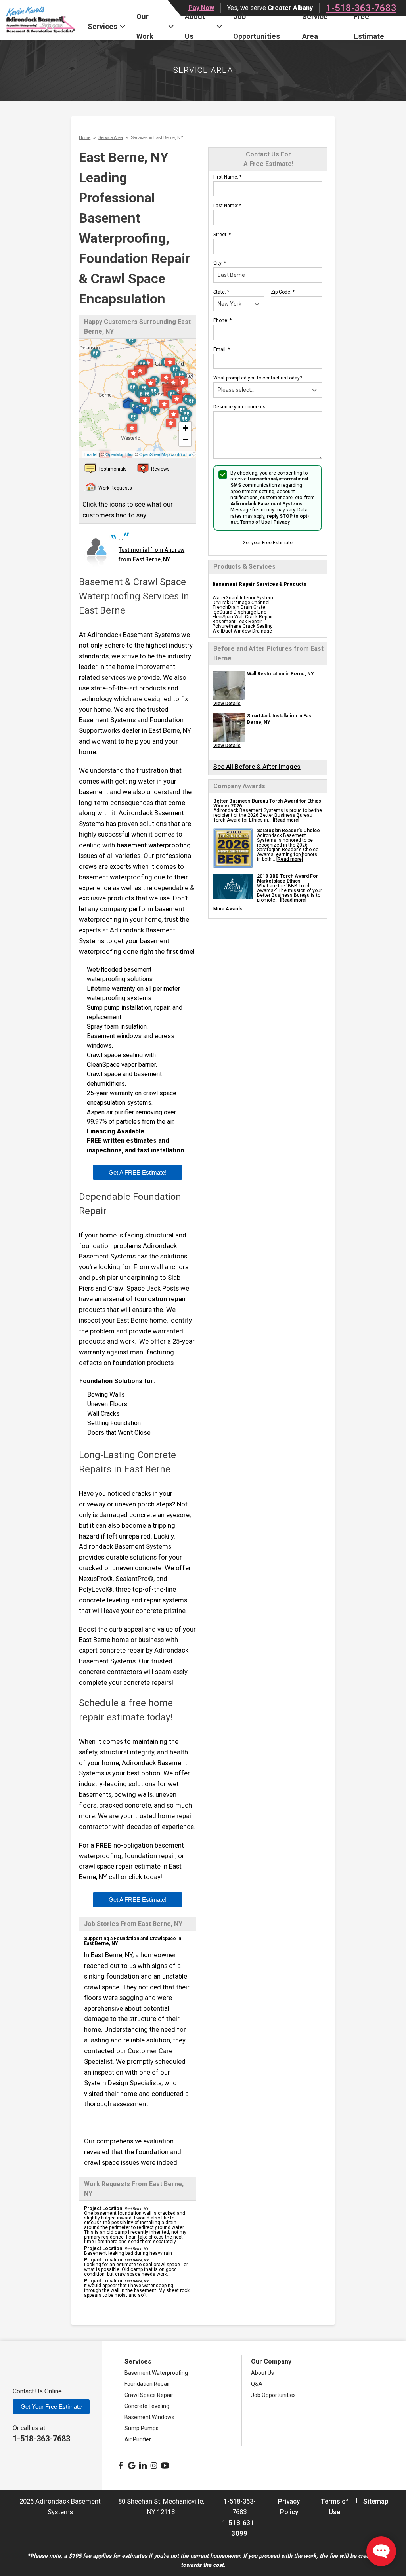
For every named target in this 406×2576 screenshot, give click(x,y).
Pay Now (201, 8)
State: (221, 292)
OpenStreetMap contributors (167, 454)
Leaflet (91, 454)
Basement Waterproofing (156, 2373)
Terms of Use (255, 522)
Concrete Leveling (147, 2406)
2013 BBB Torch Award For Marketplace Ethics (287, 879)
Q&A (257, 2384)
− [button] (185, 440)
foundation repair (160, 1299)
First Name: (227, 177)
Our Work (145, 27)
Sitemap (376, 2501)
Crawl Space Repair (149, 2395)
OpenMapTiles (120, 454)
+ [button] (185, 428)
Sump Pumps (142, 2428)
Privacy (282, 522)
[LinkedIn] (143, 2465)
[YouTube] (165, 2465)
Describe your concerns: (240, 407)
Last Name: (227, 206)
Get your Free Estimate (268, 543)
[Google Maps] (132, 2465)
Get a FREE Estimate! (138, 1172)
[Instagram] (154, 2465)
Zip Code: (283, 292)
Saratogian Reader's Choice (288, 831)
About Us (195, 27)
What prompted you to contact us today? (258, 378)
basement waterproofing (154, 845)
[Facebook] (121, 2465)
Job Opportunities (257, 27)
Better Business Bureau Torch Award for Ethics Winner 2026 (267, 803)
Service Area (315, 27)
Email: (222, 349)
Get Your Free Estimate (51, 2407)
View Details (227, 704)
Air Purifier (138, 2439)
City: (220, 263)
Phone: (222, 320)
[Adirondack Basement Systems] (41, 20)
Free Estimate (369, 27)
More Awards (228, 909)
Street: (222, 235)
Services (102, 26)
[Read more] (286, 820)
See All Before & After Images (257, 767)
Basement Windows (149, 2417)
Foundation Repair (147, 2384)
